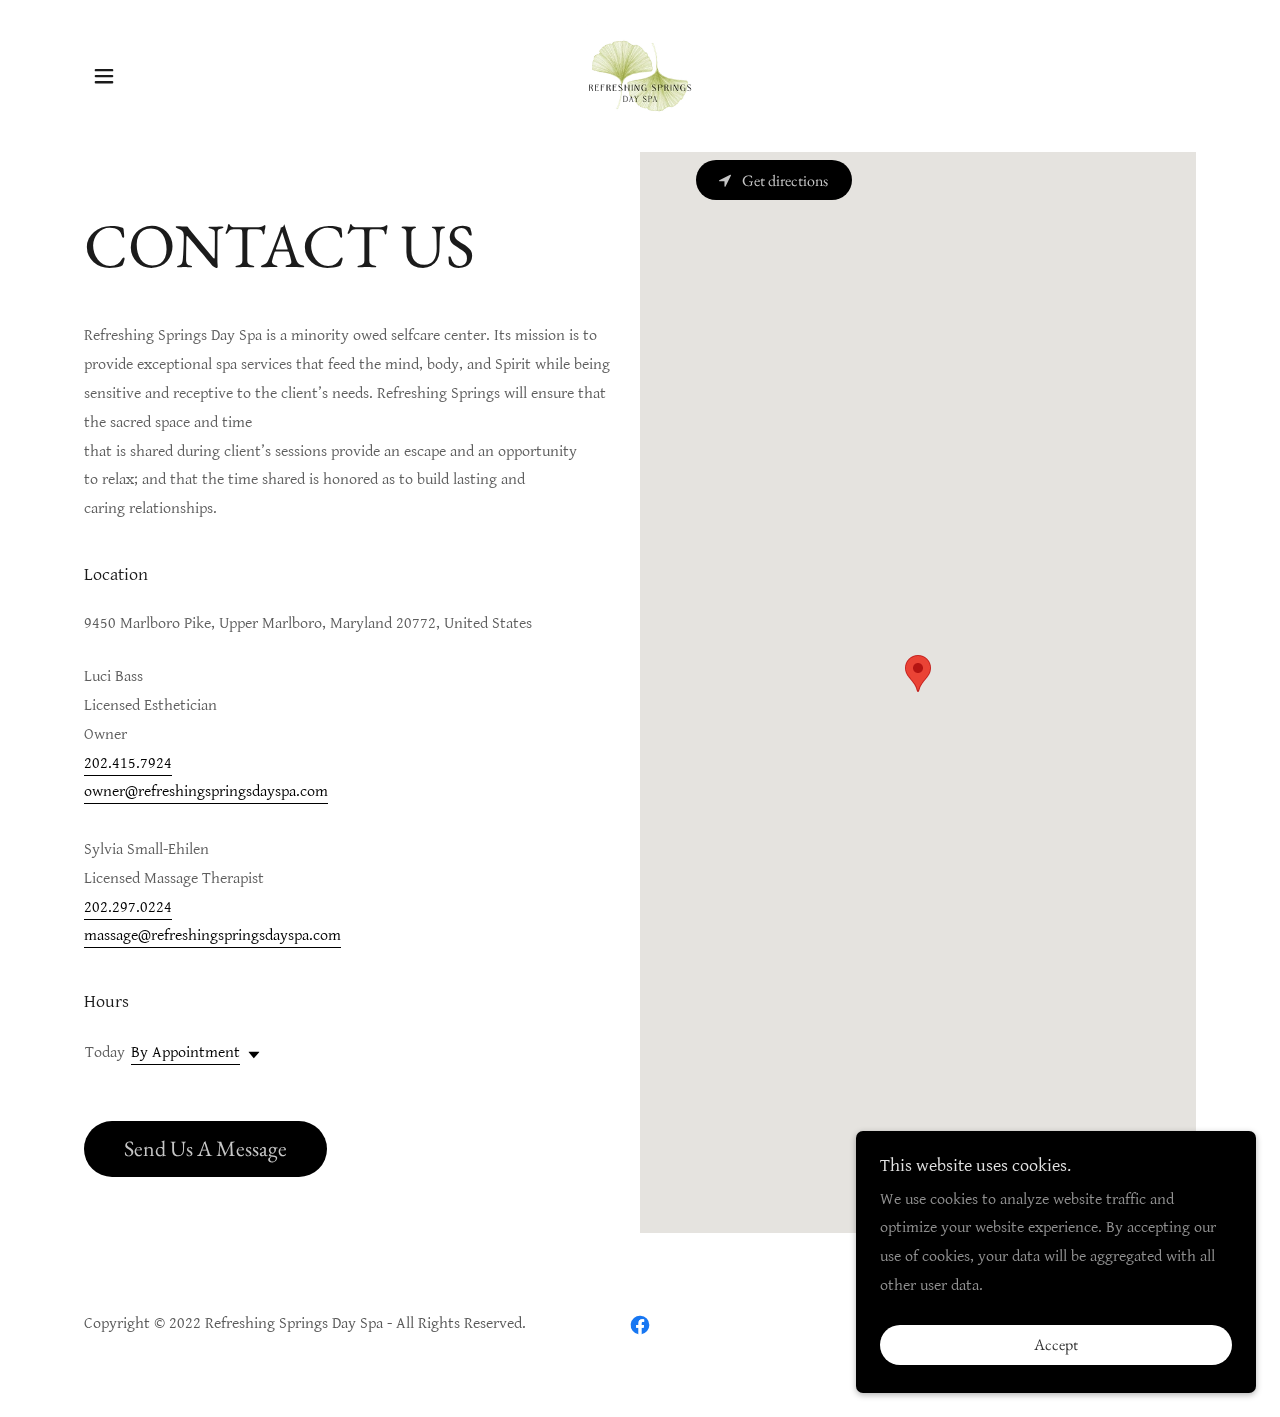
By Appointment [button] (185, 1052)
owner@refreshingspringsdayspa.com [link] (206, 791)
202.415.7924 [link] (128, 763)
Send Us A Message (205, 1148)
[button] (104, 76)
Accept (1056, 1345)
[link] (640, 75)
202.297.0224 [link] (128, 907)
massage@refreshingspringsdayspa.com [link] (212, 935)
